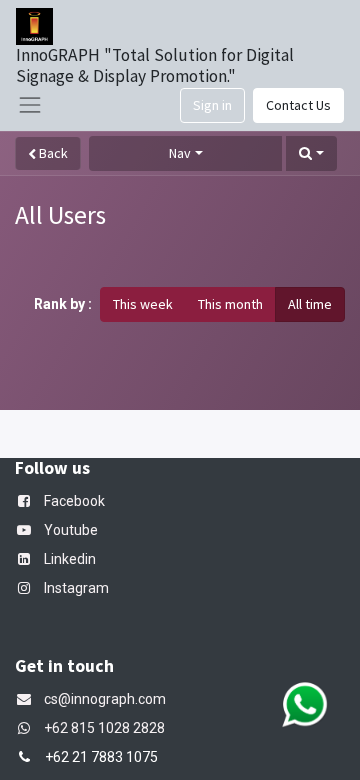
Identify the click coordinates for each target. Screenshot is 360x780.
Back (52, 153)
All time (310, 304)
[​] (28, 728)
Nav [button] (180, 153)
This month (230, 304)
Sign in (212, 105)
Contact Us (298, 105)
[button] (311, 153)
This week (143, 304)
